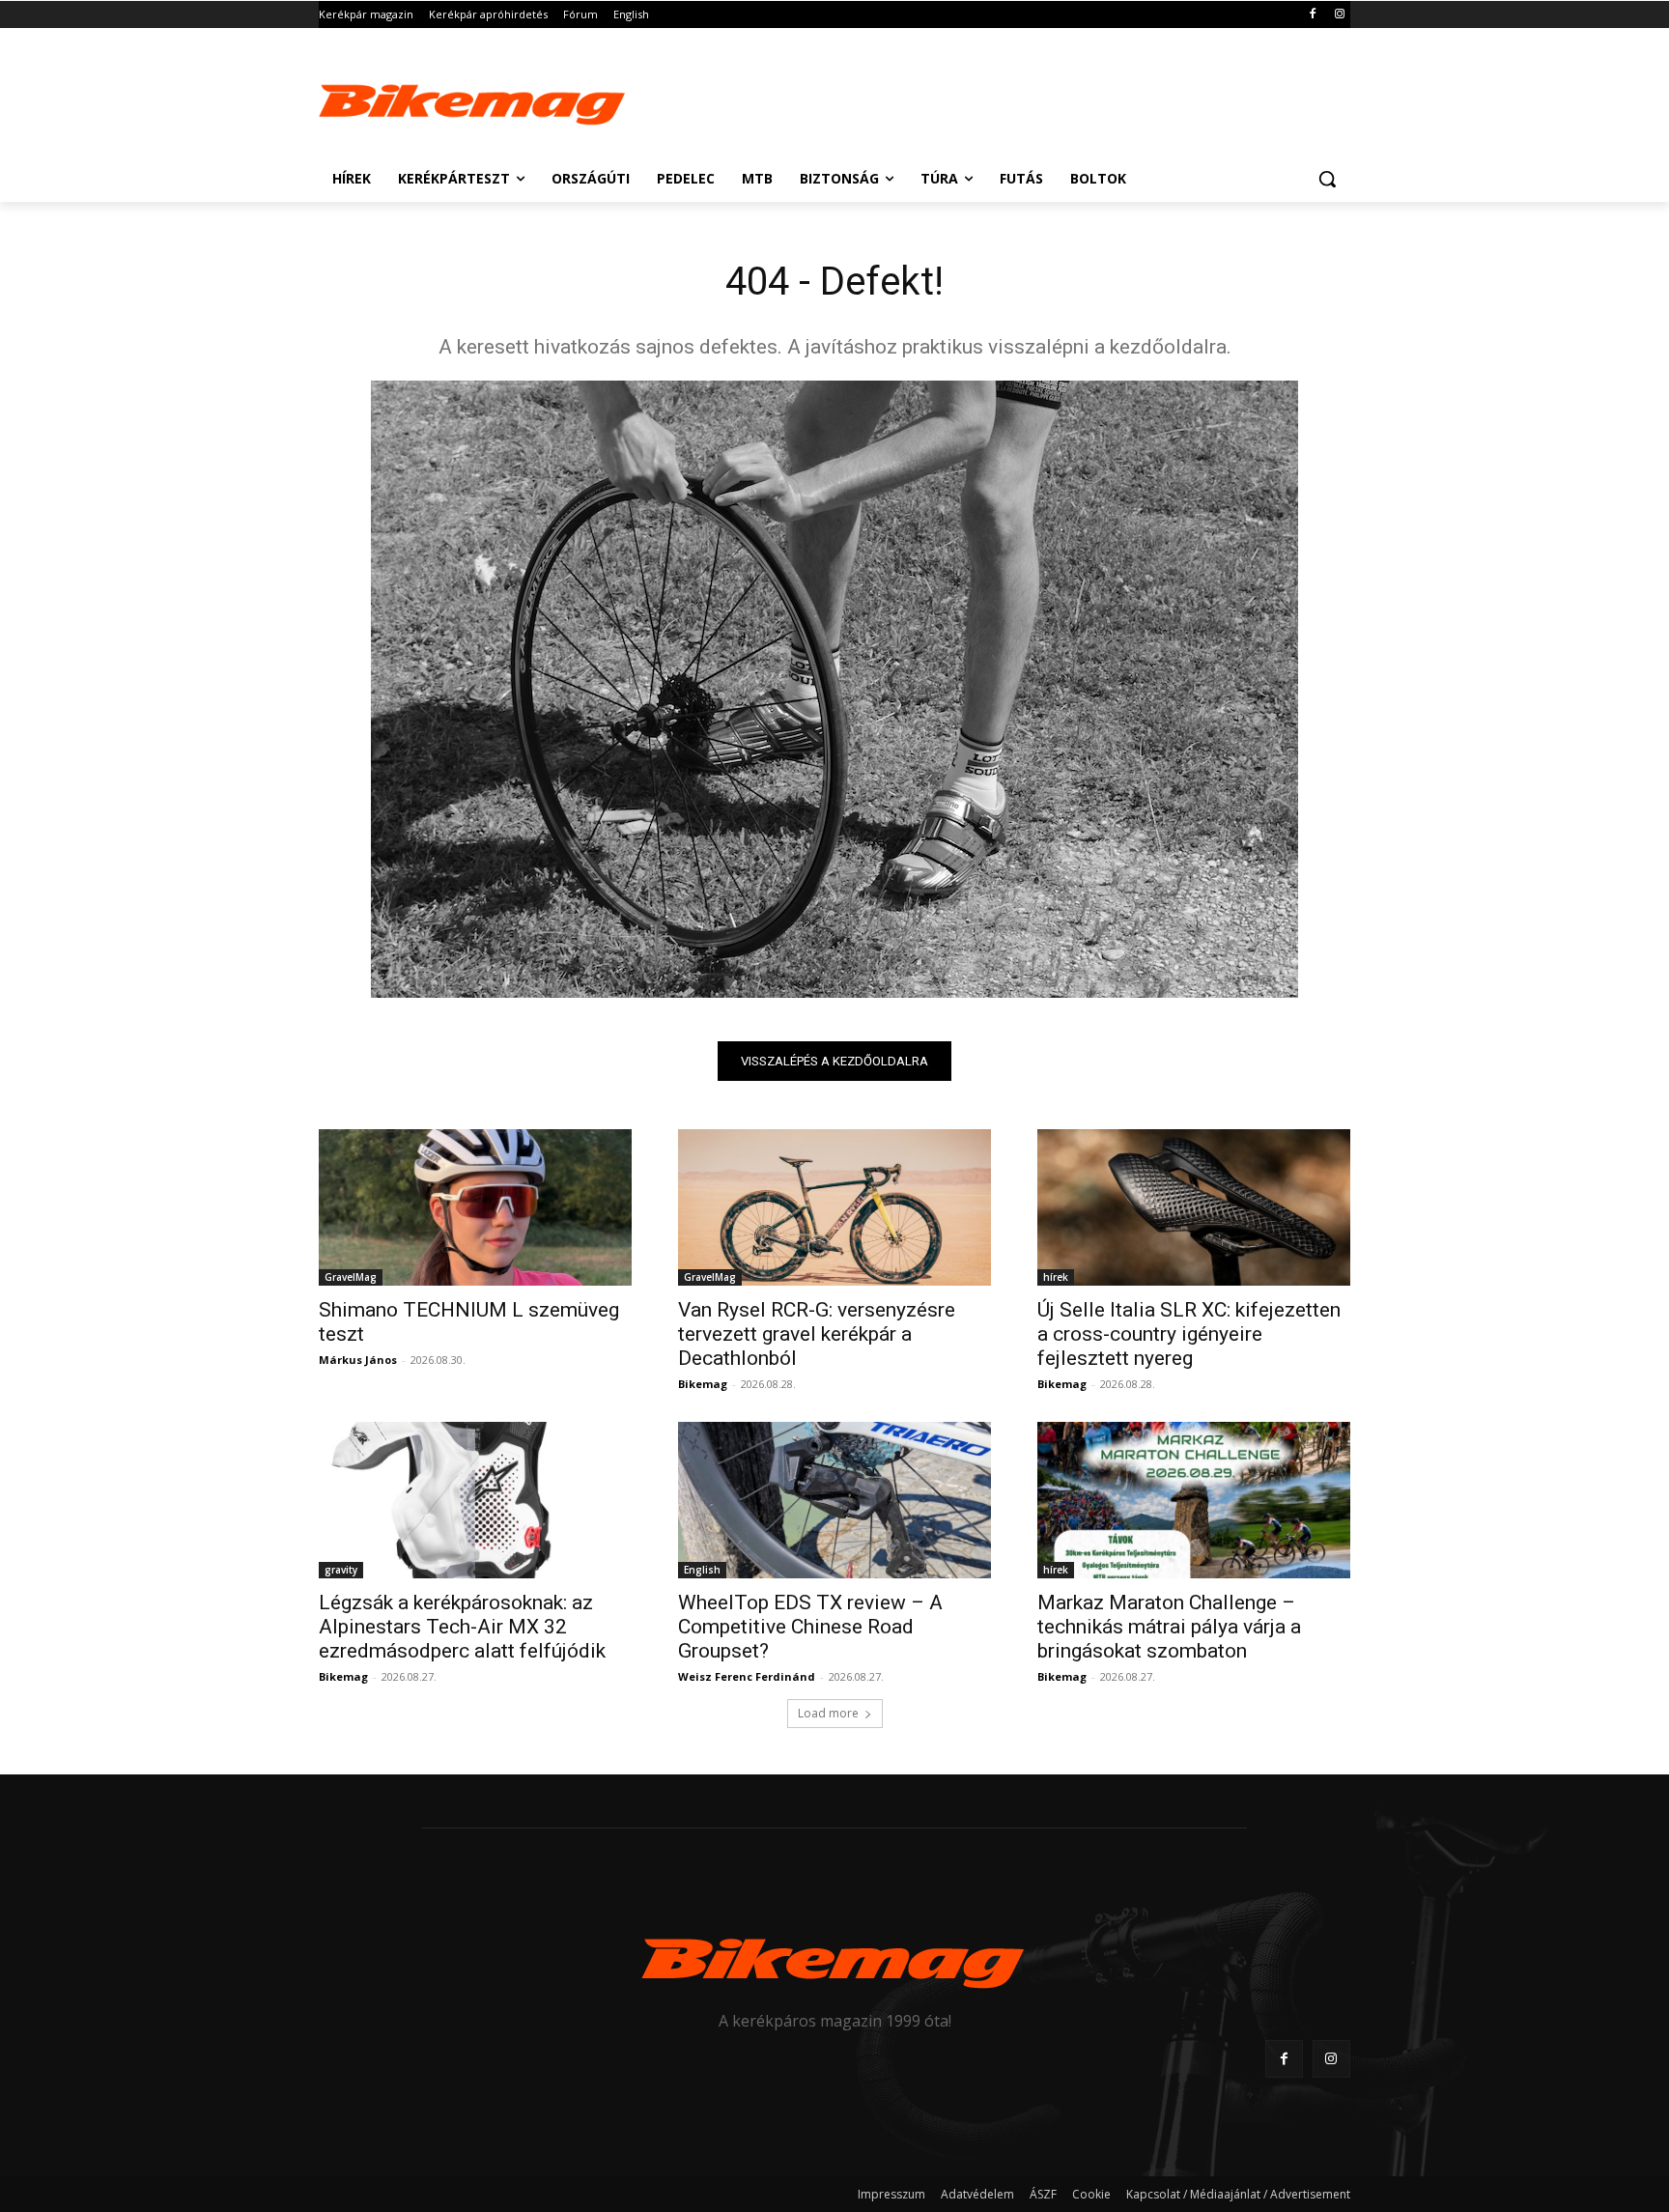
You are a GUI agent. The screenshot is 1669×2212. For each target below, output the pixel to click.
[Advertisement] (979, 99)
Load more (828, 1713)
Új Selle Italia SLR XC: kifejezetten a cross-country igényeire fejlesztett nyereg (1189, 1334)
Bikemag (703, 1384)
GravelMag (351, 1277)
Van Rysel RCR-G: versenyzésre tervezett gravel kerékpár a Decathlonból (817, 1334)
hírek (1056, 1277)
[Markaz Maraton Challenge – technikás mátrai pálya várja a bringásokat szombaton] (1194, 1500)
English (702, 1570)
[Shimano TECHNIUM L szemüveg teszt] (475, 1207)
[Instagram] (1339, 15)
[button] (1327, 179)
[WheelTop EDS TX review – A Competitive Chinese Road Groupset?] (834, 1500)
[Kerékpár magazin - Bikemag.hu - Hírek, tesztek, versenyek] (473, 100)
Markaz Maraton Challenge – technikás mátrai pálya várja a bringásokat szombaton (1169, 1627)
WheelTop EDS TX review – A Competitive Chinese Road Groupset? (810, 1627)
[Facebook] (1312, 15)
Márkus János (358, 1360)
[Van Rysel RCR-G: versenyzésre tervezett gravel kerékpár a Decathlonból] (834, 1207)
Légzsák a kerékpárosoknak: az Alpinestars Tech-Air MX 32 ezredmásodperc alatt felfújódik (462, 1627)
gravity (341, 1570)
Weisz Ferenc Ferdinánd (747, 1676)
